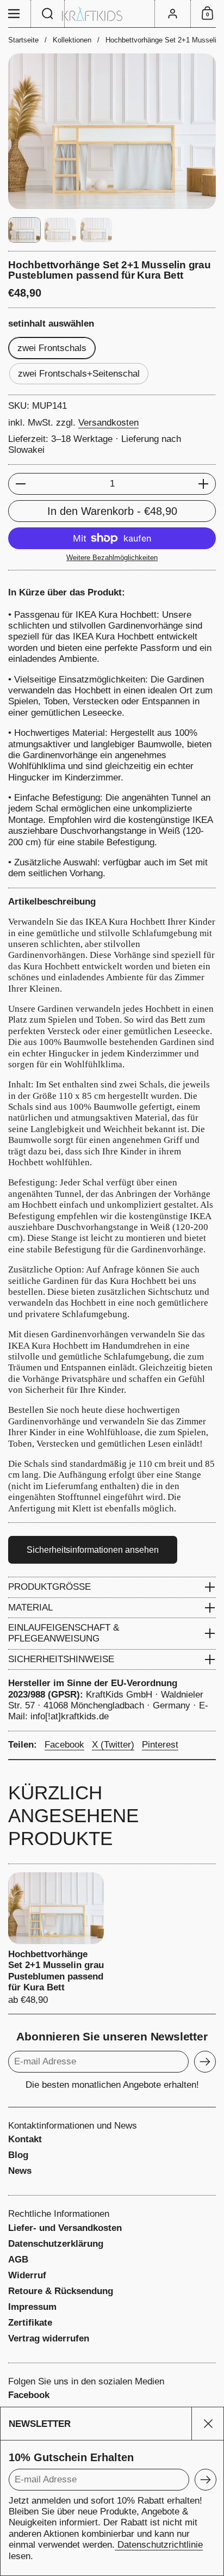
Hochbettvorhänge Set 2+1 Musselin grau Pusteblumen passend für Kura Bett (56, 1939)
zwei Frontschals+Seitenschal (79, 374)
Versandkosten (108, 423)
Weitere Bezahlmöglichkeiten (112, 558)
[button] (48, 14)
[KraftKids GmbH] (112, 14)
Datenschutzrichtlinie (159, 2545)
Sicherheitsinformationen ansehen (93, 1550)
